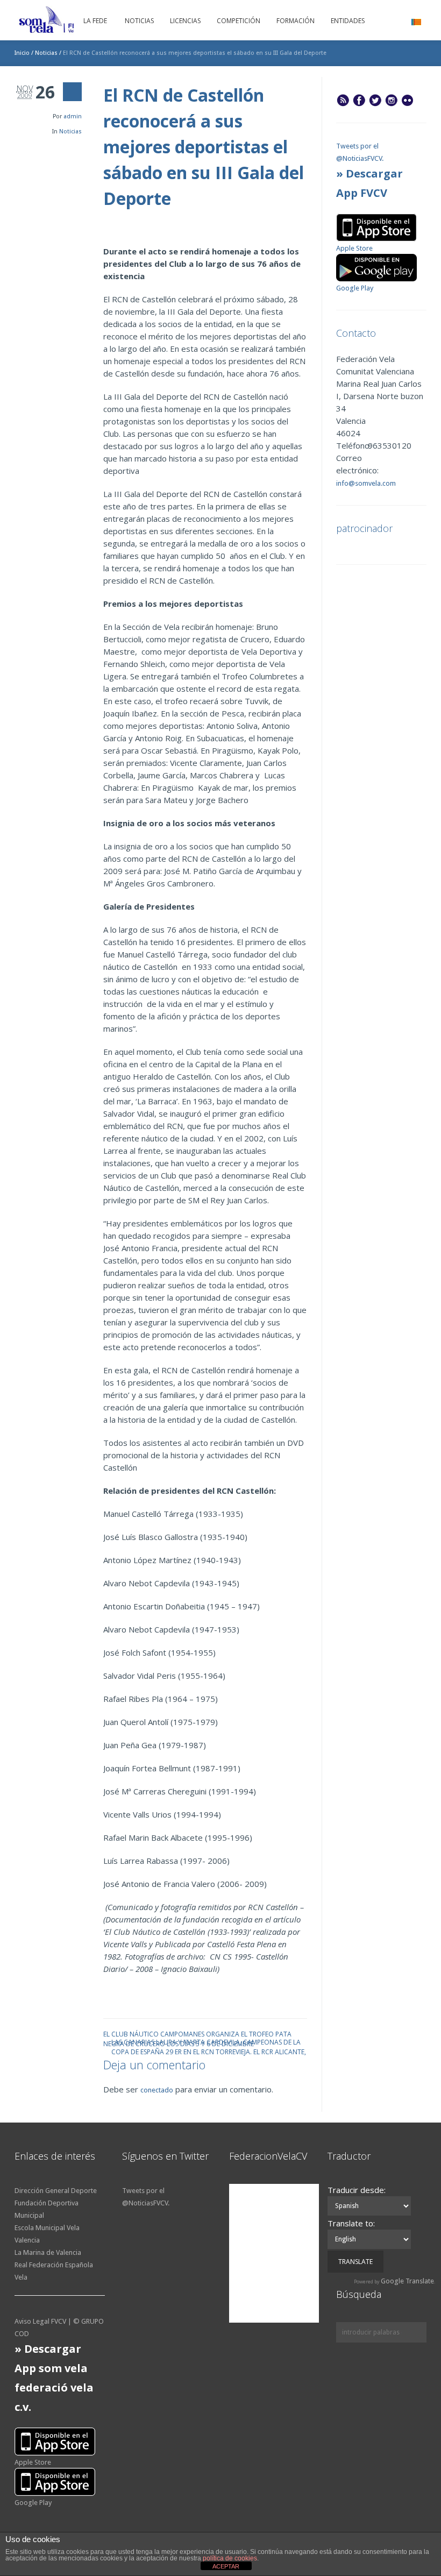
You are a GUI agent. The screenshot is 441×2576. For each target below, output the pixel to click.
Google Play (355, 288)
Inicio (22, 53)
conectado (157, 2090)
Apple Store (354, 248)
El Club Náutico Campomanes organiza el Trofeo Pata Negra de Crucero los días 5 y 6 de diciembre (197, 2034)
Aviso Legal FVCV (40, 2321)
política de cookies (230, 2558)
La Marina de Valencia (48, 2252)
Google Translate (407, 2281)
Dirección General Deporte (56, 2191)
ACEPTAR (226, 2566)
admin (73, 116)
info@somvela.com (366, 483)
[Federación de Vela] (71, 22)
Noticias (46, 53)
